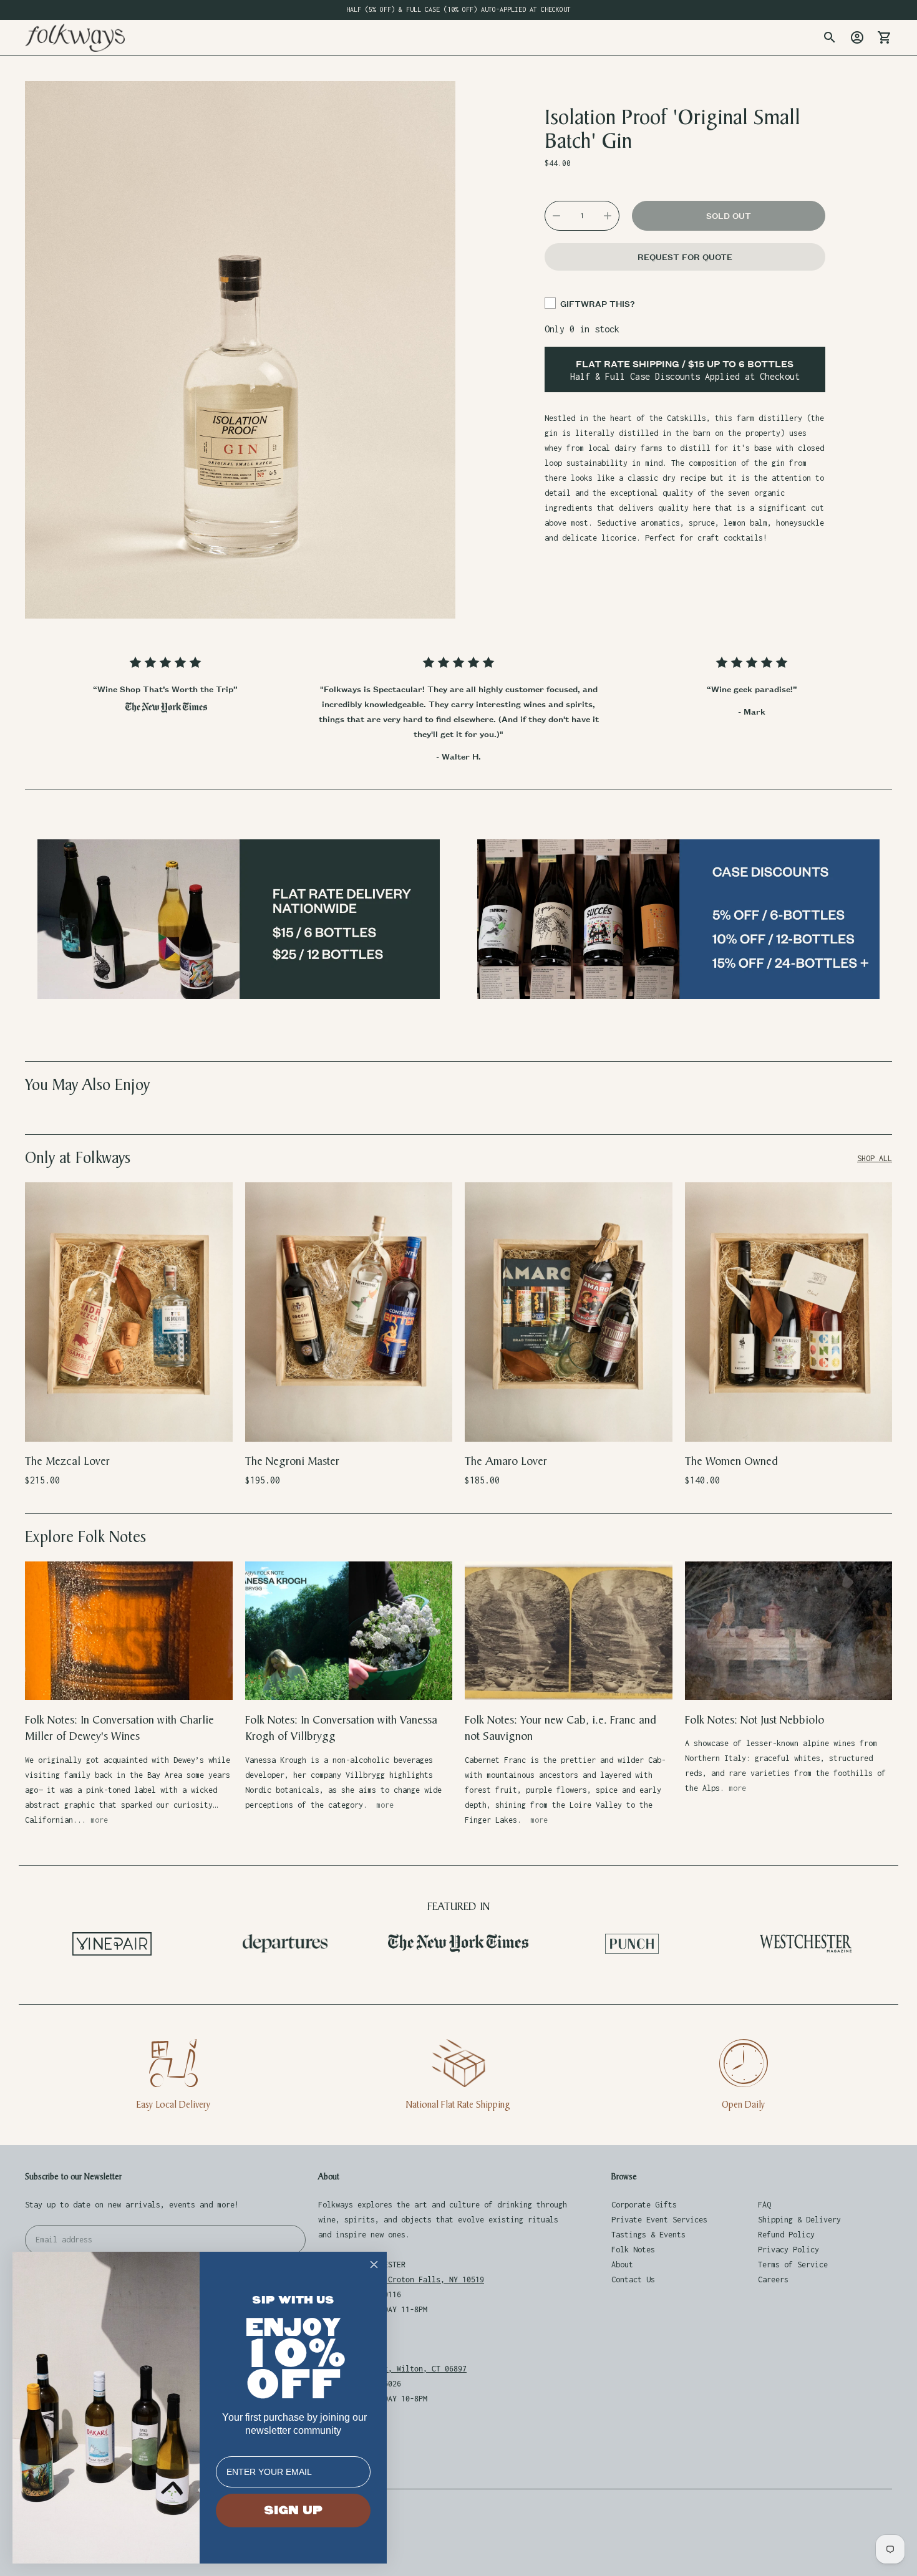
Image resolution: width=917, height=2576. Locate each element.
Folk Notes (633, 2250)
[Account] (857, 37)
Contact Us (633, 2279)
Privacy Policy (788, 2250)
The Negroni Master (292, 1461)
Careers (773, 2279)
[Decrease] (556, 216)
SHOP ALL (875, 1158)
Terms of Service (793, 2265)
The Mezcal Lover (67, 1461)
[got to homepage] (75, 38)
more (99, 1820)
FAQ (764, 2205)
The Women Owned (731, 1461)
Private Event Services (659, 2220)
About (622, 2265)
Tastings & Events (648, 2235)
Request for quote (685, 257)
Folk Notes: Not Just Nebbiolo (754, 1720)
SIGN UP (293, 2511)
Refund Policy (786, 2235)
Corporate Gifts (644, 2205)
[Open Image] (240, 350)
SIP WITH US (293, 2300)
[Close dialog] (374, 2265)
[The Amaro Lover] (569, 1312)
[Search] (830, 37)
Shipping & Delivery (799, 2220)
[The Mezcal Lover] (129, 1312)
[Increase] (608, 216)
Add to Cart (129, 1424)
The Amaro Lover (506, 1461)
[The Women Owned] (789, 1312)
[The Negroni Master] (349, 1312)
